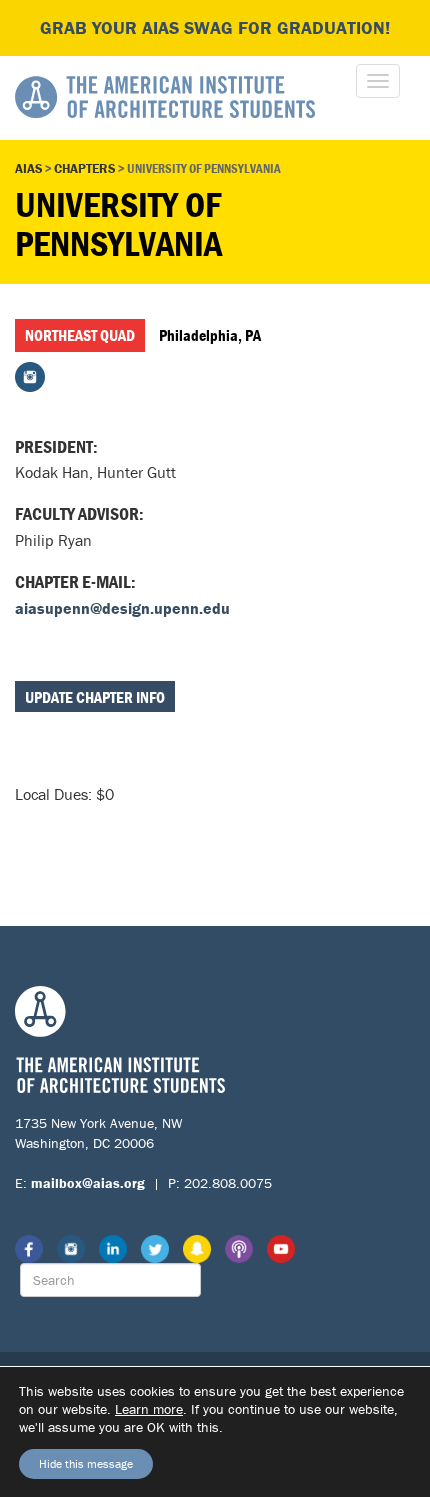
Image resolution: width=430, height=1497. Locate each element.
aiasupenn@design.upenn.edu (122, 608)
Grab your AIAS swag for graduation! (215, 27)
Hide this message (86, 1463)
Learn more (149, 1409)
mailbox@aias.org (88, 1183)
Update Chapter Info (95, 697)
